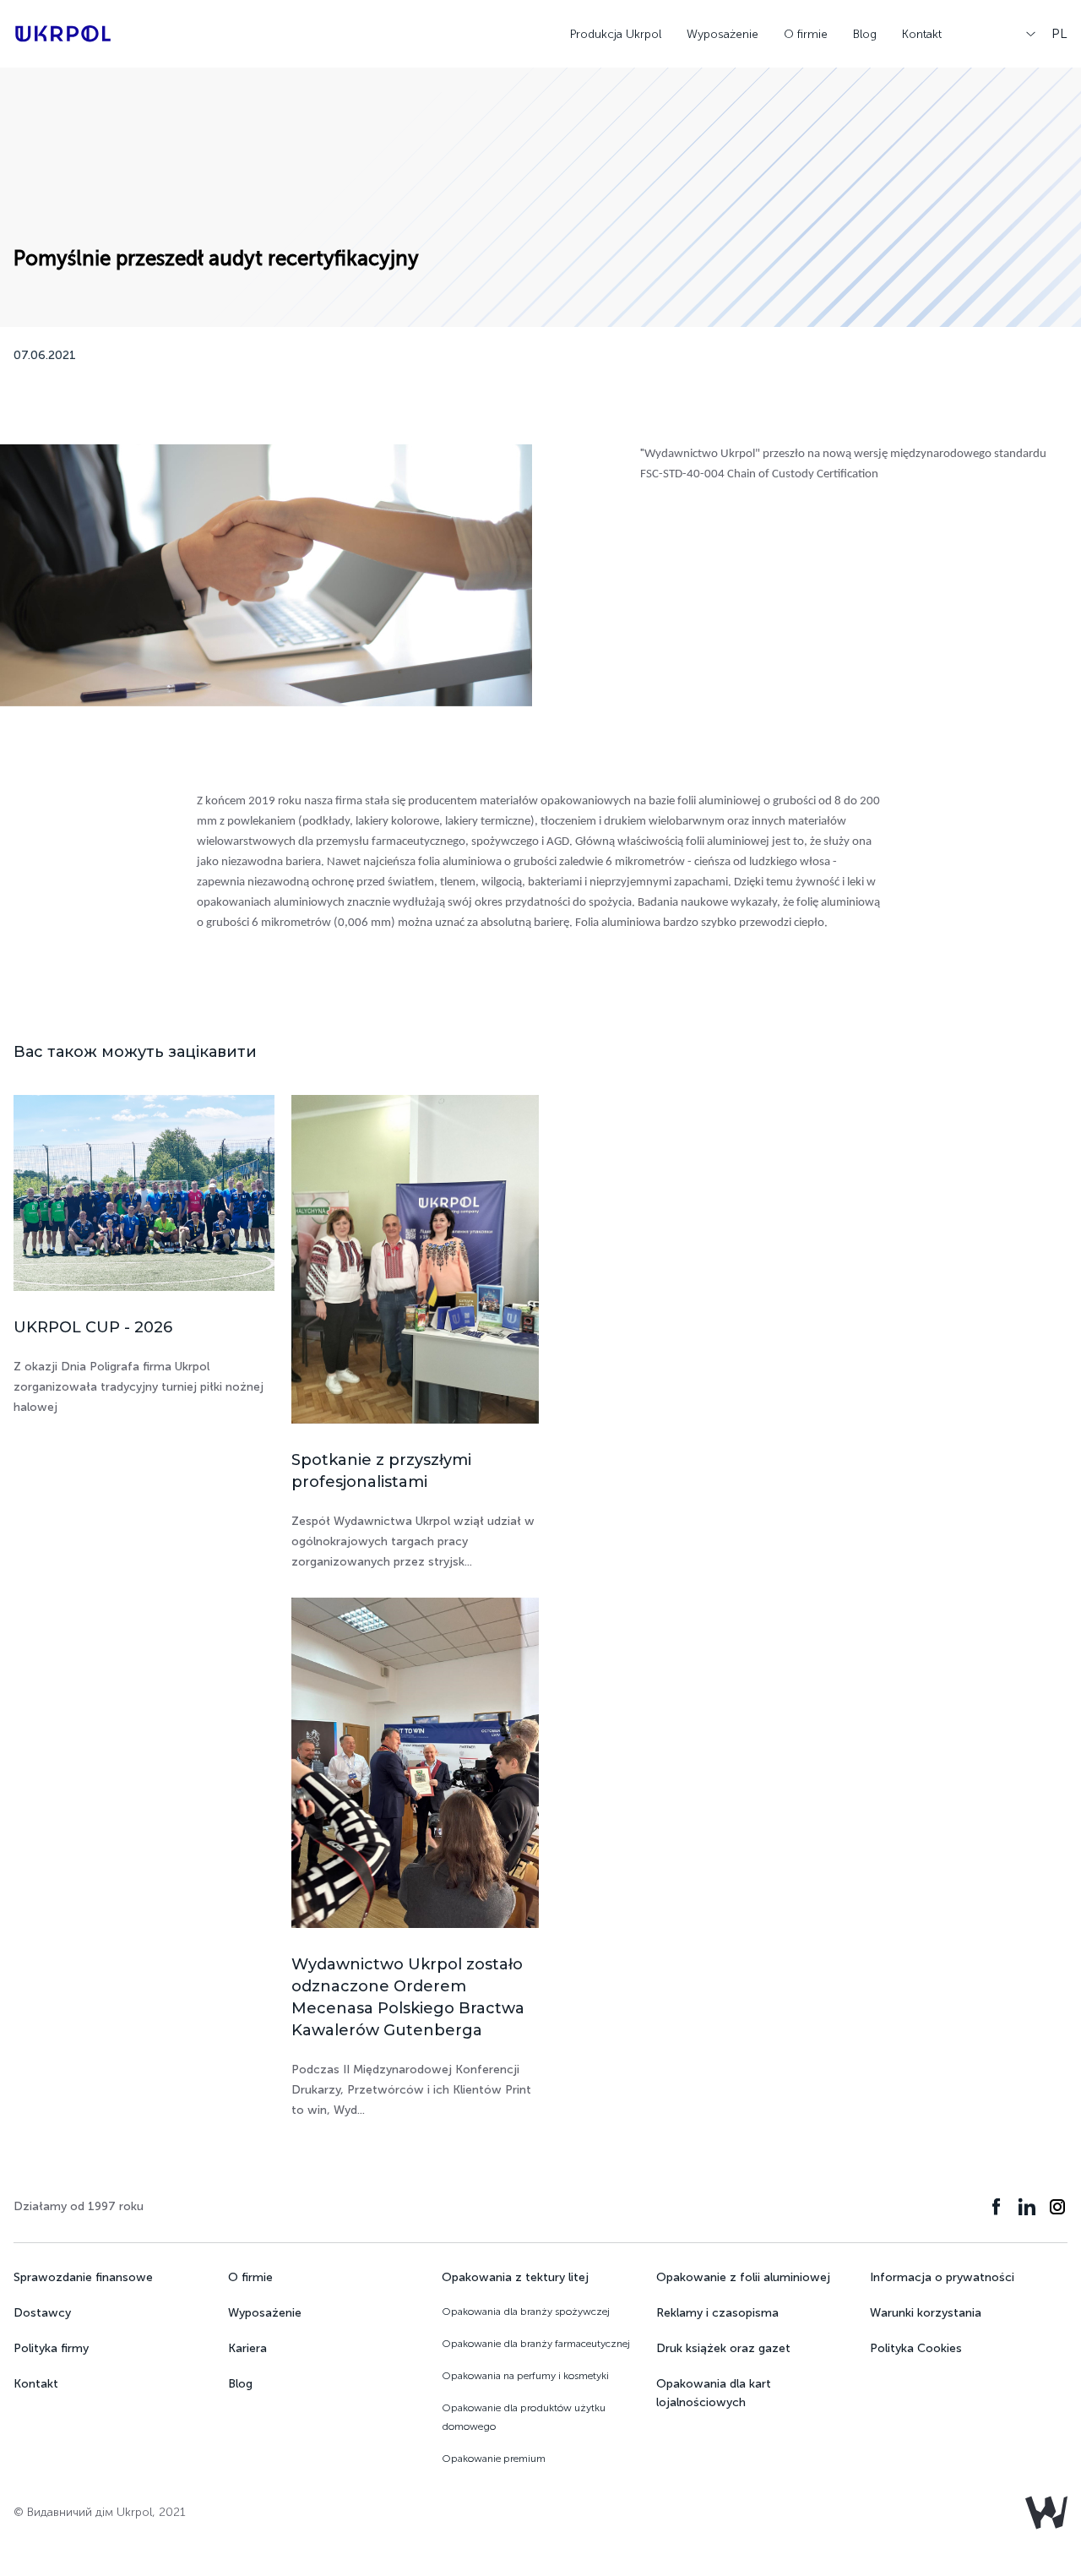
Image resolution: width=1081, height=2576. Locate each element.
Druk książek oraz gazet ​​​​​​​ (725, 2348)
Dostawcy (42, 2313)
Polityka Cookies (916, 2348)
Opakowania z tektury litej (515, 2277)
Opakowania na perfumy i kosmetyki (525, 2376)
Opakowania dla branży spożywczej (526, 2312)
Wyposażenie (722, 34)
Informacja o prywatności (942, 2277)
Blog (865, 34)
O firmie (806, 34)
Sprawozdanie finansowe (83, 2277)
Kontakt (922, 34)
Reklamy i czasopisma (717, 2313)
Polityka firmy (51, 2348)
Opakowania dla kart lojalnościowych (714, 2393)
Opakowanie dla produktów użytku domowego (524, 2417)
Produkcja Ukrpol (616, 34)
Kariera (247, 2348)
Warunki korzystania (926, 2313)
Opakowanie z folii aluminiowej (743, 2277)
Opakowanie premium (494, 2459)
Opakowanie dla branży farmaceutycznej (536, 2344)
